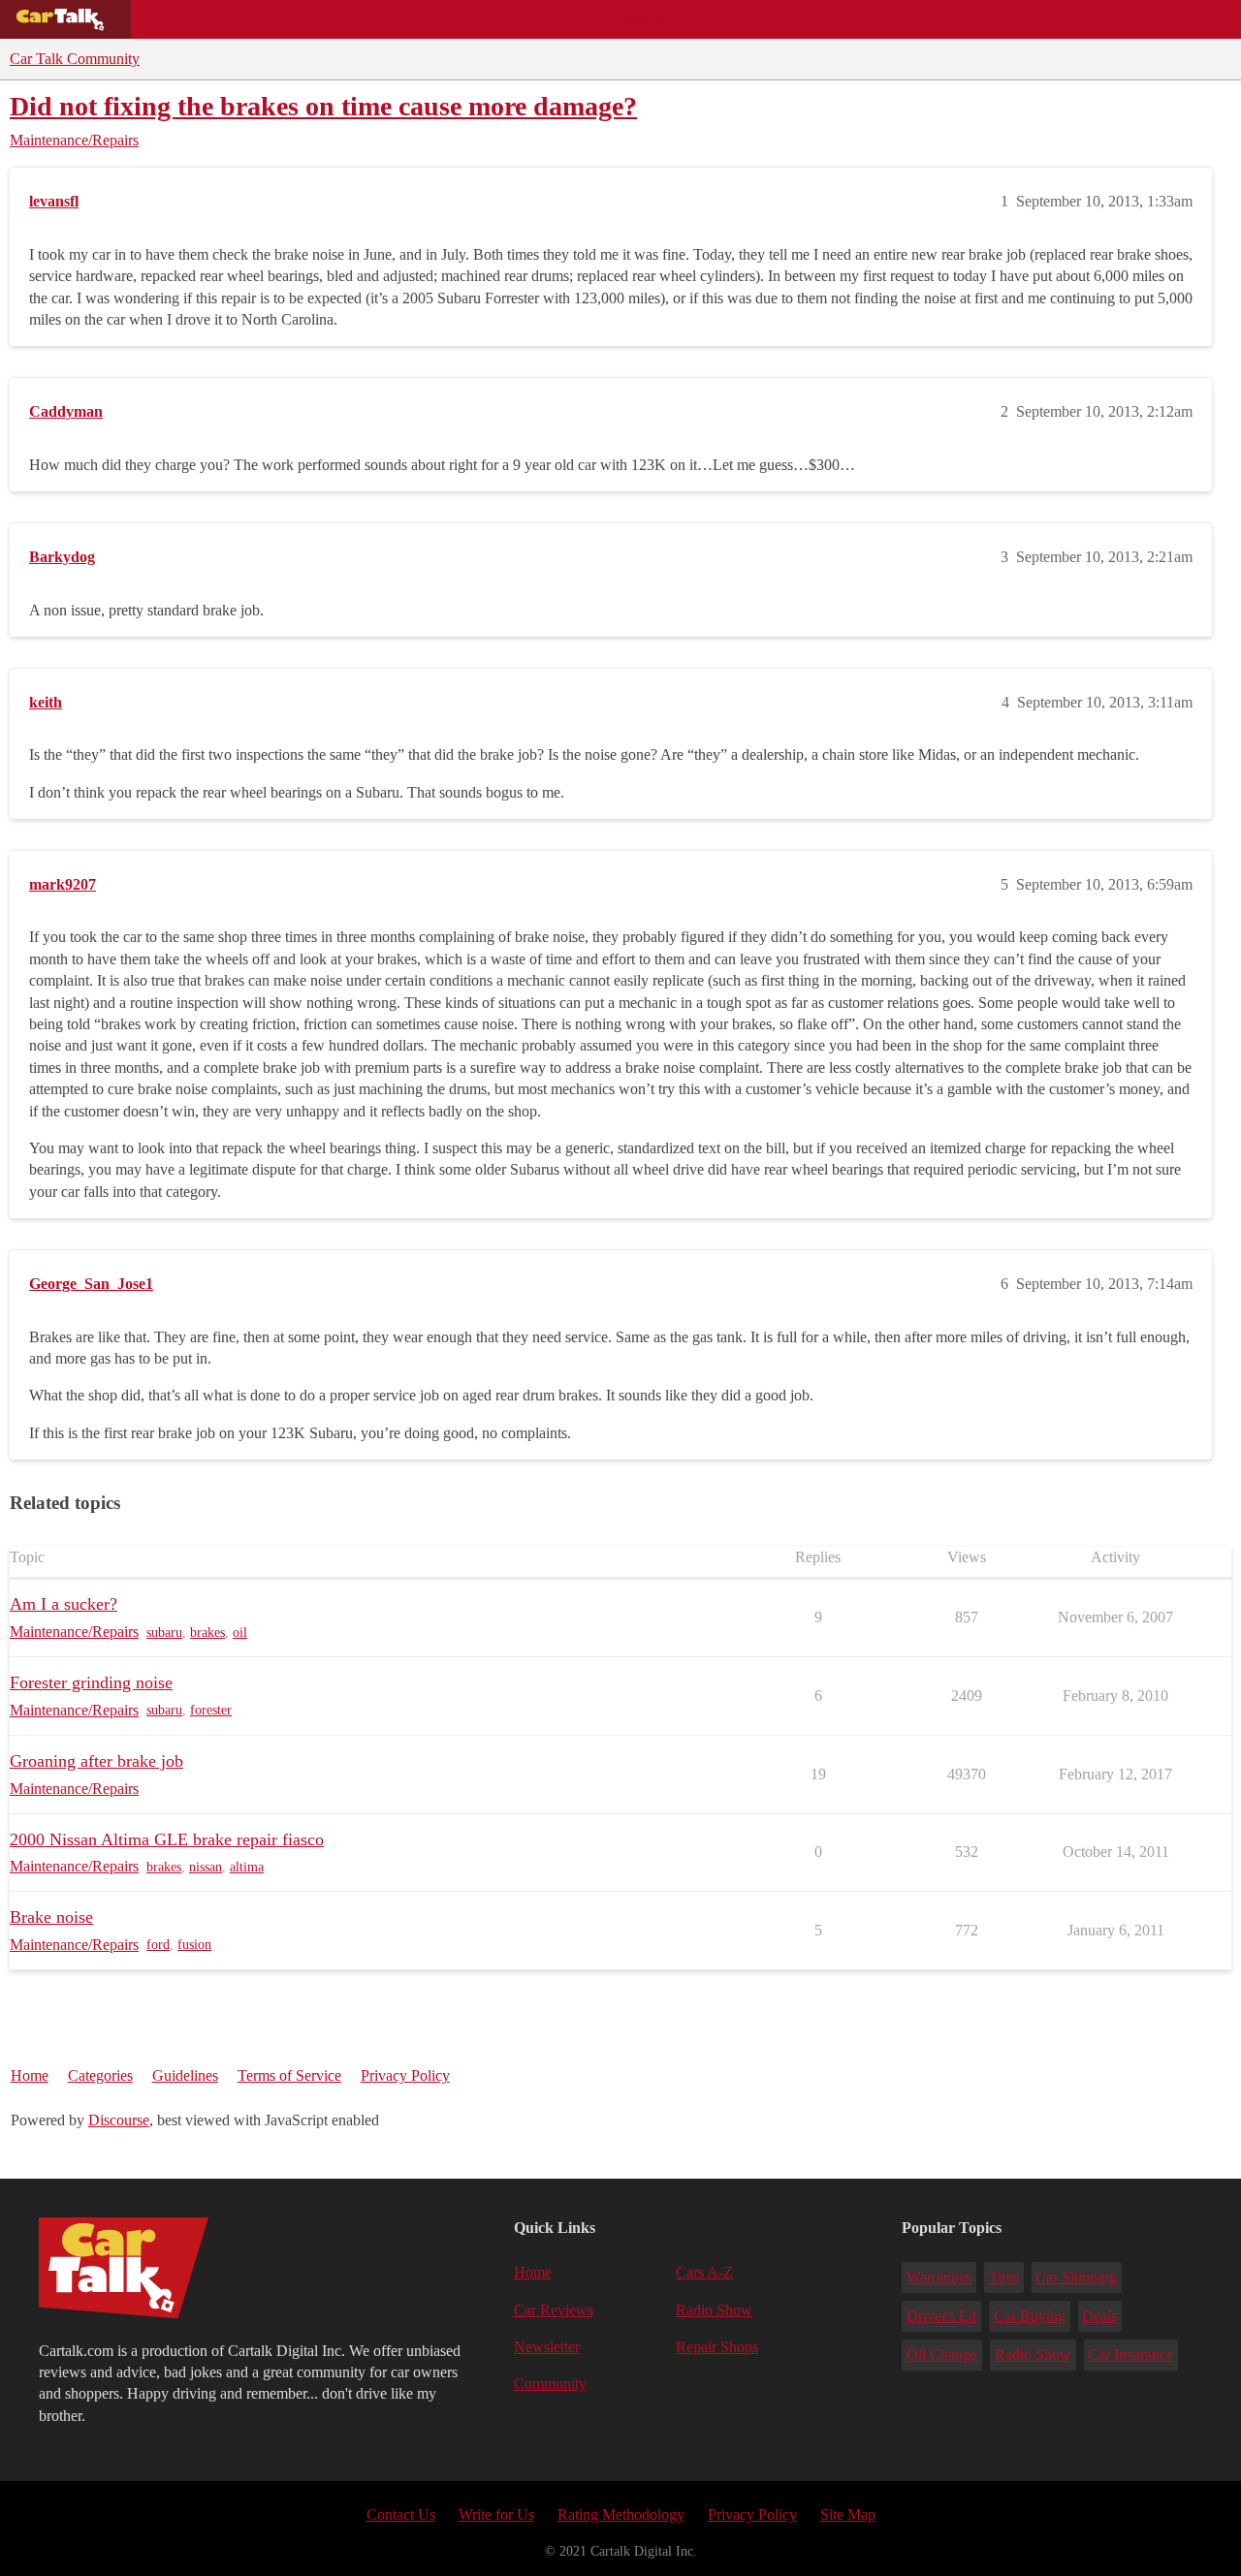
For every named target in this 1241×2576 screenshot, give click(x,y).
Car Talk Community (75, 59)
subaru (164, 1633)
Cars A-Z (754, 19)
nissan (206, 1867)
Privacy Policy (405, 2075)
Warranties (939, 2277)
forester (211, 1710)
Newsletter (547, 2347)
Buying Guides (200, 19)
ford (158, 1945)
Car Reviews (406, 19)
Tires (1004, 2277)
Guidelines (185, 2075)
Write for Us (496, 2514)
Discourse (119, 2120)
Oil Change (942, 2355)
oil (240, 1633)
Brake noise (51, 1917)
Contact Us (401, 2514)
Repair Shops (530, 19)
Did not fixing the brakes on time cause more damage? (323, 106)
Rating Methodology (621, 2514)
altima (247, 1867)
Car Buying (1030, 2316)
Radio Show (714, 2310)
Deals (306, 19)
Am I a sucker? (64, 1604)
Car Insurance (1130, 2355)
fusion (194, 1945)
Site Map (848, 2514)
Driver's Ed (941, 2316)
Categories (100, 2075)
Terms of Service (289, 2075)
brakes (207, 1633)
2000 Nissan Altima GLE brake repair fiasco (167, 1839)
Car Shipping (1076, 2277)
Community (650, 19)
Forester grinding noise (91, 1682)
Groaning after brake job (96, 1761)
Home (30, 2075)
